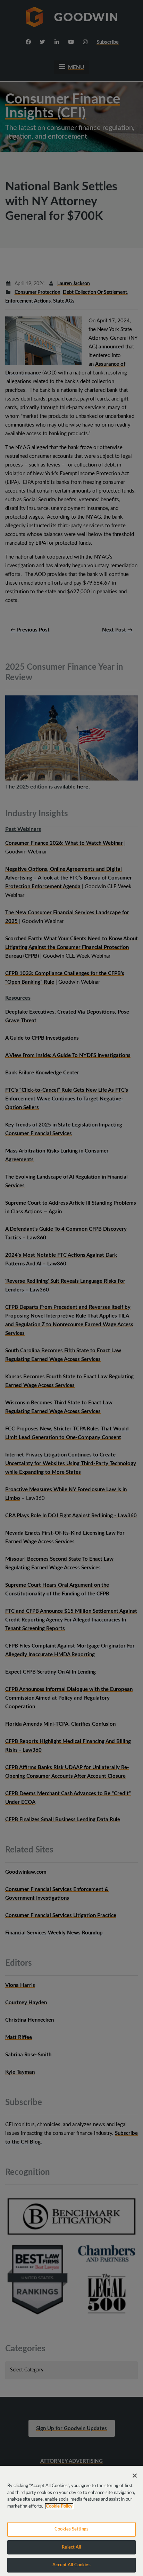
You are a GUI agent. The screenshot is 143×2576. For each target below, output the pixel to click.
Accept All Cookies (71, 2565)
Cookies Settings (71, 2529)
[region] (71, 2521)
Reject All (71, 2547)
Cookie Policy (59, 2506)
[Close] (135, 2476)
